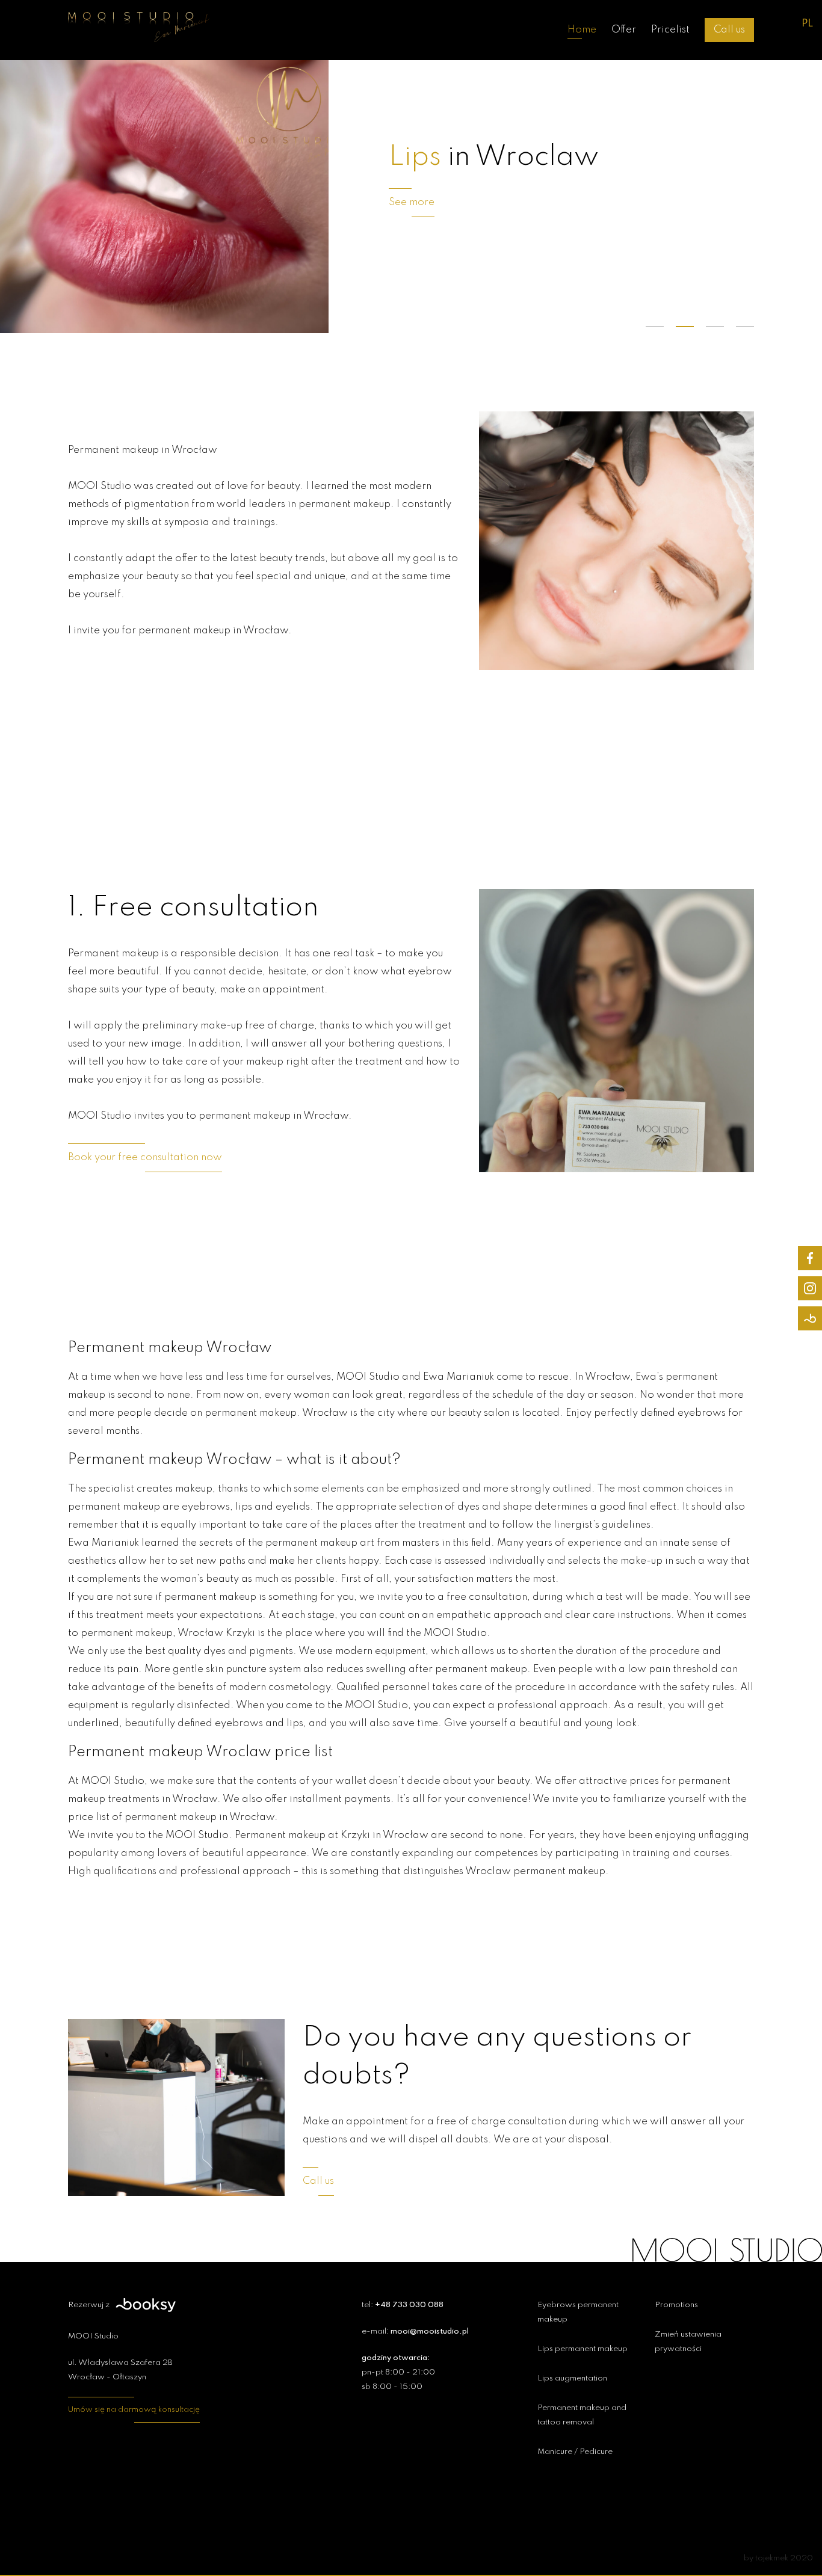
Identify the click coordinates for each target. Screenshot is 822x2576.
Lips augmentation (572, 2378)
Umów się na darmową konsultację (134, 2410)
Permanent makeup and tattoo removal (582, 2415)
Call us (729, 30)
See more (412, 202)
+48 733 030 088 (409, 2305)
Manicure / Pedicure (575, 2452)
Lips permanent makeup (583, 2349)
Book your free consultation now (145, 1157)
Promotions (676, 2305)
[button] (655, 327)
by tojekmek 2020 (778, 2558)
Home (582, 30)
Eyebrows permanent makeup (578, 2312)
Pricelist (670, 30)
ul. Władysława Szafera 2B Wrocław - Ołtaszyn (120, 2370)
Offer (624, 30)
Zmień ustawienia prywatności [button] (688, 2342)
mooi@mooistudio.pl (430, 2332)
